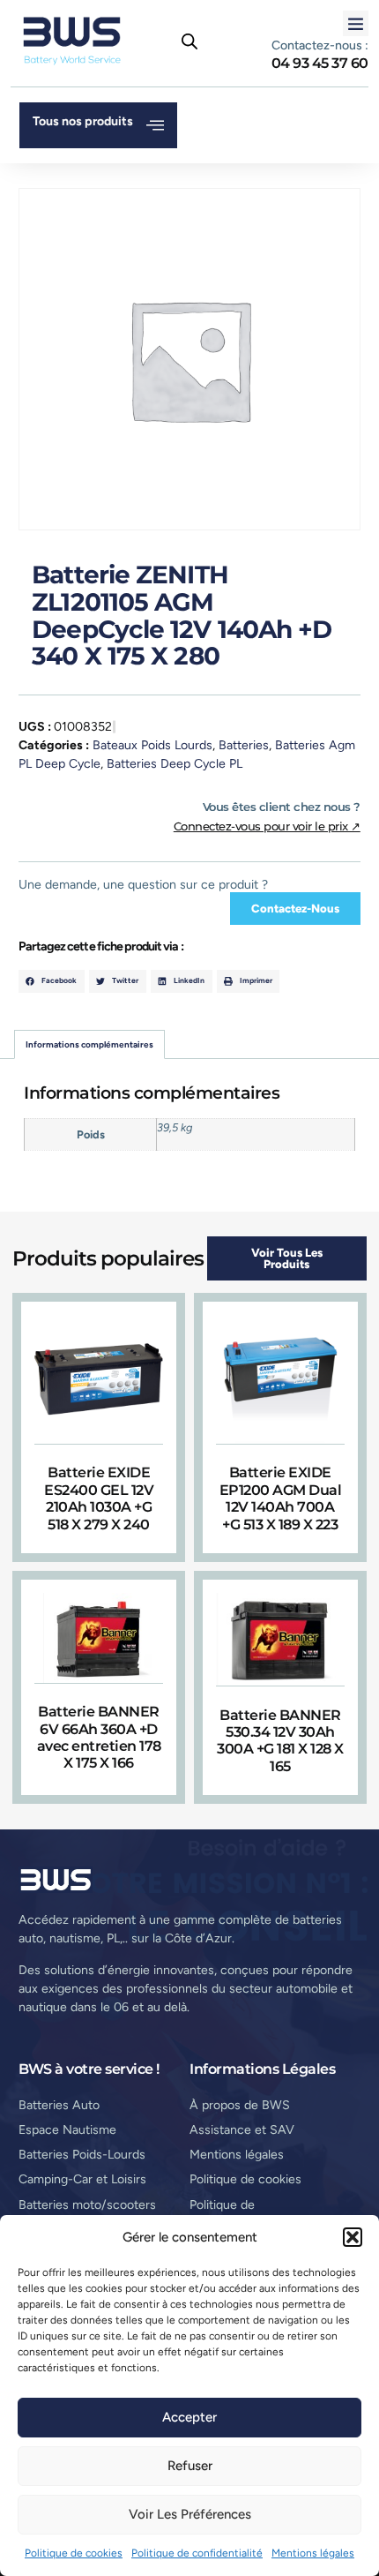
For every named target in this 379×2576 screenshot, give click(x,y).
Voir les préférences (190, 2514)
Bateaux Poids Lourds (152, 745)
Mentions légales (313, 2553)
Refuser (190, 2466)
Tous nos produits (83, 121)
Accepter (189, 2417)
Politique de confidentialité (197, 2553)
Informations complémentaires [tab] (89, 1044)
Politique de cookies (74, 2553)
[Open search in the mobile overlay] (189, 41)
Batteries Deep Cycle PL (175, 764)
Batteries (244, 745)
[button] (353, 2237)
